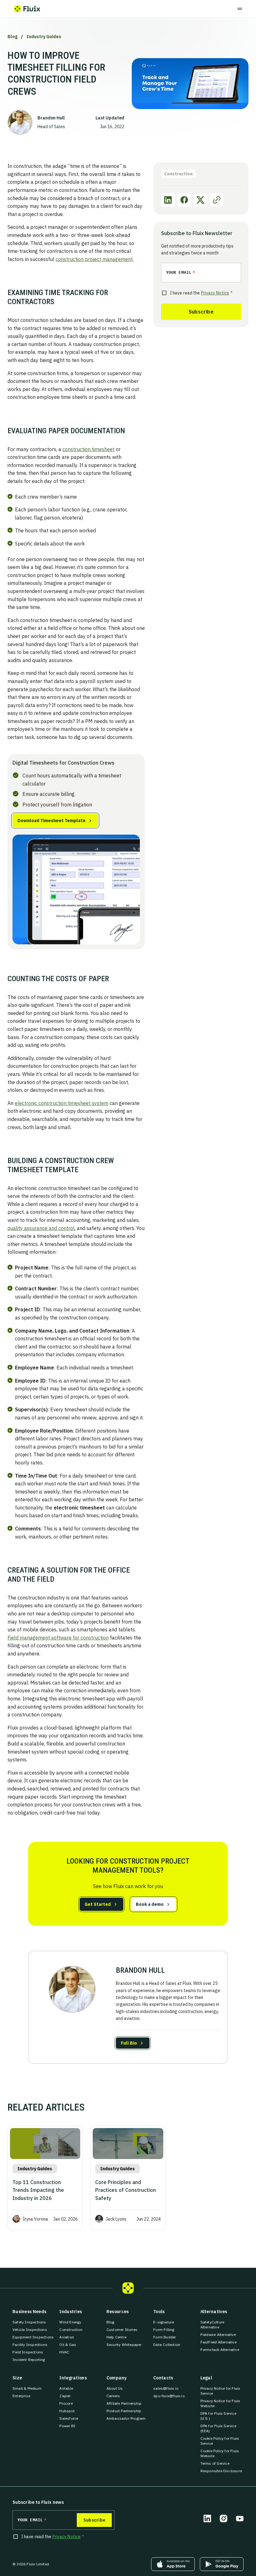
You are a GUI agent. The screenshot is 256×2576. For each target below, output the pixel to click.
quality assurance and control (41, 1228)
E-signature (164, 2322)
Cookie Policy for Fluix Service (222, 2441)
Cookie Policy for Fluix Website (222, 2453)
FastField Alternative (219, 2342)
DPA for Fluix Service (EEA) (222, 2428)
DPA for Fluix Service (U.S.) (222, 2416)
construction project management (94, 259)
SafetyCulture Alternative (222, 2325)
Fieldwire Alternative (218, 2335)
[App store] (173, 2564)
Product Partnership (124, 2411)
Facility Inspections (30, 2345)
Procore (66, 2403)
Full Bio (129, 2043)
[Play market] (222, 2564)
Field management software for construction (58, 1638)
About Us (115, 2388)
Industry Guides (44, 37)
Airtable (66, 2388)
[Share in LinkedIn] (168, 200)
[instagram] (224, 2518)
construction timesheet (89, 449)
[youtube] (240, 2518)
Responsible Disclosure (221, 2471)
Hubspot (67, 2411)
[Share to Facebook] (184, 200)
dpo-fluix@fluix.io (169, 2396)
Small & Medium (27, 2388)
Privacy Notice (215, 293)
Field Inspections (28, 2352)
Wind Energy (70, 2322)
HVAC (64, 2352)
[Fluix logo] (27, 9)
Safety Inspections (29, 2322)
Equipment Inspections (33, 2337)
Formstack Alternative (220, 2350)
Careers (113, 2396)
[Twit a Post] (200, 200)
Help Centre (116, 2337)
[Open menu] (240, 9)
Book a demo (150, 1904)
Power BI (67, 2426)
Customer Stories (122, 2330)
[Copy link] (217, 200)
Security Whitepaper (124, 2345)
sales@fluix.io (166, 2388)
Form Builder (165, 2337)
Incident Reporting (29, 2360)
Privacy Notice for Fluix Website (222, 2403)
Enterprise (21, 2396)
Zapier (65, 2396)
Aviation (67, 2337)
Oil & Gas (68, 2345)
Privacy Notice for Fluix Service (222, 2391)
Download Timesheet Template (52, 821)
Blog (12, 37)
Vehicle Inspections (30, 2330)
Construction (71, 2330)
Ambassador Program (126, 2418)
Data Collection (167, 2345)
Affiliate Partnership (124, 2403)
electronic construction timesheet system (62, 1103)
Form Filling (164, 2330)
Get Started (98, 1904)
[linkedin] (207, 2518)
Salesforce (69, 2418)
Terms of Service (215, 2463)
